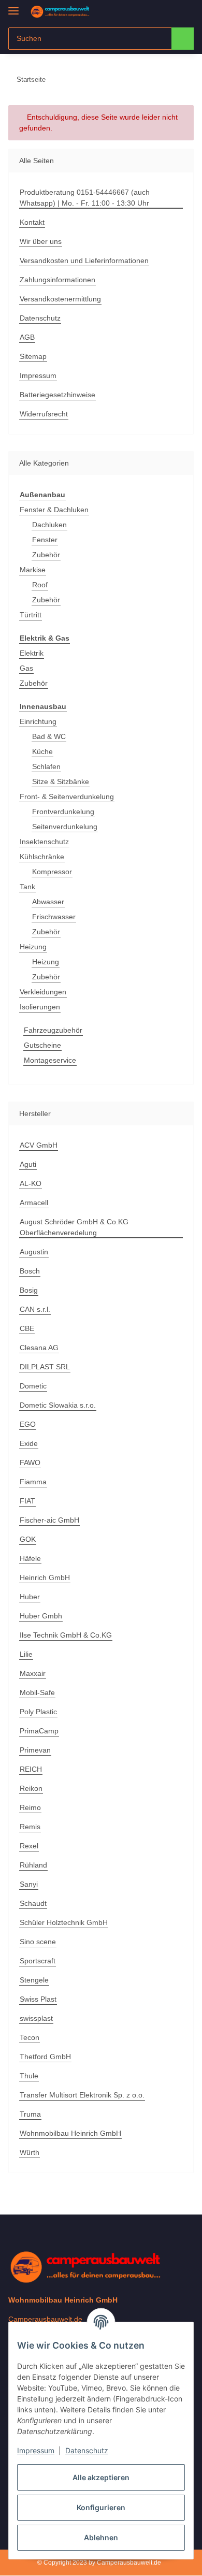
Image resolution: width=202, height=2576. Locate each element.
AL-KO (31, 1183)
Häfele (30, 1558)
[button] (153, 11)
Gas (26, 668)
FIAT (27, 1501)
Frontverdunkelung (63, 812)
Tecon (30, 2037)
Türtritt (31, 615)
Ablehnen (101, 2537)
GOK (28, 1539)
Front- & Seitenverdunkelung (67, 797)
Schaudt (33, 1903)
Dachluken (49, 525)
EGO (28, 1424)
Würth (30, 2152)
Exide (29, 1443)
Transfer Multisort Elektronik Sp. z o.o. (82, 2095)
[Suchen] (183, 39)
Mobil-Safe (37, 1692)
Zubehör (46, 555)
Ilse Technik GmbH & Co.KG (66, 1635)
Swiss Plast (38, 1999)
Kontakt (32, 222)
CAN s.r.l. (35, 1309)
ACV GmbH (39, 1145)
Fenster (45, 540)
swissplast (36, 2018)
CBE (27, 1328)
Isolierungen (40, 1007)
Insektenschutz (44, 842)
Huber (30, 1597)
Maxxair (33, 1673)
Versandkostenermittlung (60, 299)
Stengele (34, 1980)
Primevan (35, 1750)
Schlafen (46, 766)
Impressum (36, 2450)
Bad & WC (49, 736)
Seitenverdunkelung (65, 827)
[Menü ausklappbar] (13, 6)
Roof (40, 585)
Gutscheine (42, 1045)
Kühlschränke (42, 857)
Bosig (29, 1290)
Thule (29, 2076)
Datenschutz (87, 2450)
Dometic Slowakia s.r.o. (58, 1405)
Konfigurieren (101, 2507)
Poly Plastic (38, 1712)
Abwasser (48, 902)
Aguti (28, 1164)
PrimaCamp (39, 1731)
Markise (33, 570)
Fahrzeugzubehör (53, 1030)
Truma (30, 2114)
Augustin (34, 1252)
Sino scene (38, 1942)
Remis (30, 1827)
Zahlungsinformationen (57, 280)
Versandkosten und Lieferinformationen (84, 261)
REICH (31, 1769)
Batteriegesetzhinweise (57, 395)
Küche (42, 751)
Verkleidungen (43, 992)
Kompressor (52, 872)
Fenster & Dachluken (54, 510)
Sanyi (29, 1884)
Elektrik (32, 653)
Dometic (33, 1386)
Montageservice (50, 1060)
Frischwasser (54, 917)
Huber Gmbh (41, 1616)
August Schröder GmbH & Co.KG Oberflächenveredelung (74, 1227)
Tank (27, 887)
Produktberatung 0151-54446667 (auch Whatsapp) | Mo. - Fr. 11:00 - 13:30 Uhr (85, 198)
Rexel (29, 1846)
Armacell (34, 1203)
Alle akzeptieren (101, 2477)
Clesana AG (39, 1348)
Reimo (30, 1807)
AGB (27, 337)
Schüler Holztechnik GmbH (64, 1922)
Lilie (26, 1654)
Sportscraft (38, 1961)
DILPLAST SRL (45, 1367)
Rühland (33, 1865)
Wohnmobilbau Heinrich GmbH (70, 2133)
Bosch (30, 1271)
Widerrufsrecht (44, 414)
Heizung (33, 947)
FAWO (30, 1463)
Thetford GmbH (45, 2057)
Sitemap (33, 356)
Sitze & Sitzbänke (61, 782)
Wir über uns (41, 241)
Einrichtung (38, 721)
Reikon (31, 1788)
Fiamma (33, 1482)
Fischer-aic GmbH (49, 1520)
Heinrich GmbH (45, 1578)
